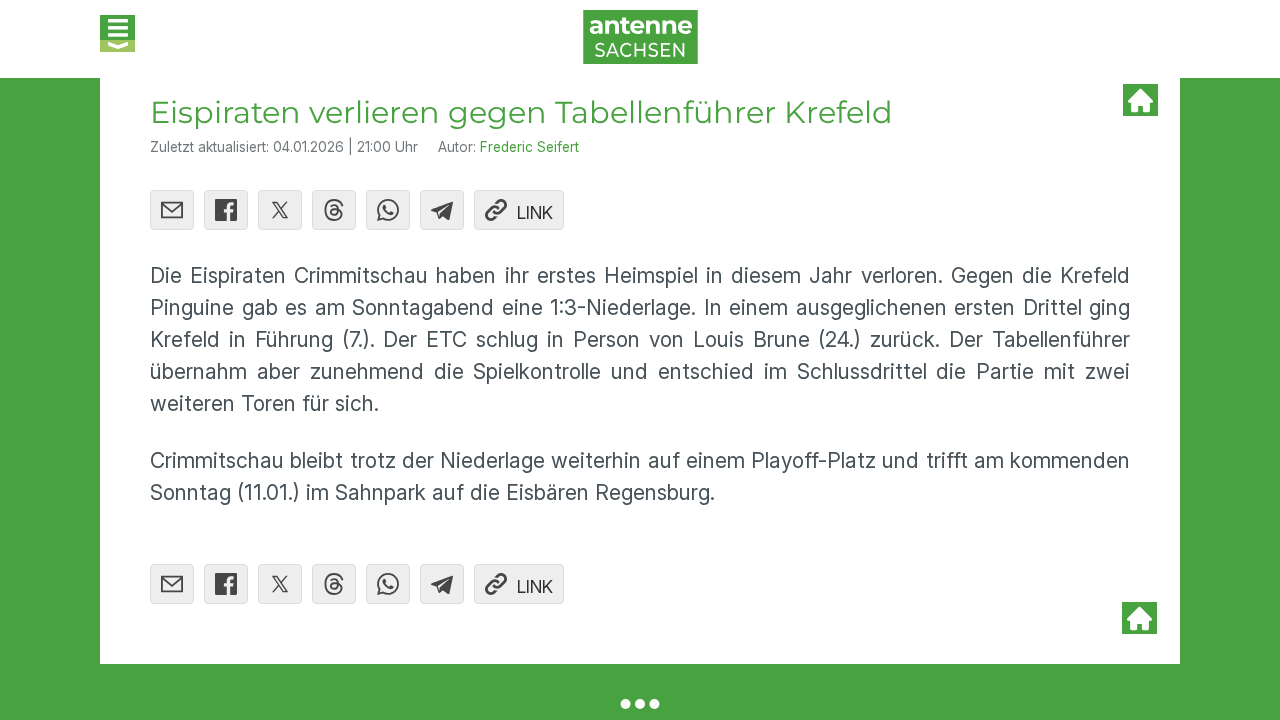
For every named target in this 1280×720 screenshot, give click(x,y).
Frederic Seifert (529, 147)
